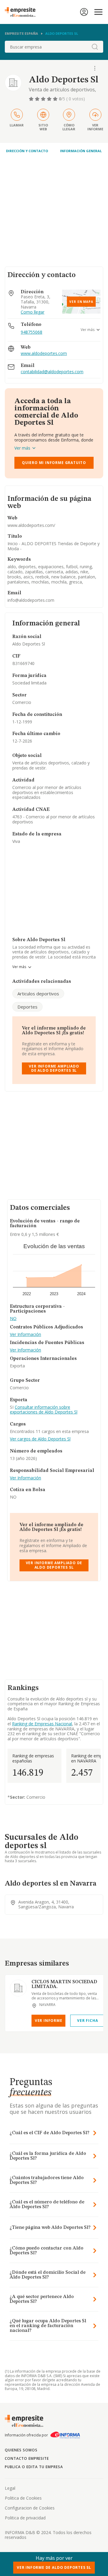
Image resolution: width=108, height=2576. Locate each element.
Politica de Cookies (23, 2498)
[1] (32, 99)
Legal (10, 2488)
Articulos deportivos (38, 994)
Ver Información (25, 1335)
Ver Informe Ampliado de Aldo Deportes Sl (54, 1068)
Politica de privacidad (25, 2518)
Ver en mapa (81, 302)
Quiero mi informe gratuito (54, 463)
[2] (38, 99)
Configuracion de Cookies (30, 2508)
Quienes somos (21, 2450)
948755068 (31, 332)
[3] (44, 99)
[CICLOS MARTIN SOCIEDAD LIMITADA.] (18, 1988)
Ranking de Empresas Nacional (42, 1724)
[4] (50, 99)
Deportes (27, 1007)
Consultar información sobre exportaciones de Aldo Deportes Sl (44, 1410)
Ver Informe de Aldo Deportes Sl (54, 2567)
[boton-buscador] (95, 47)
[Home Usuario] (84, 12)
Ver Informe (49, 2021)
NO (13, 1319)
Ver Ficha (87, 2021)
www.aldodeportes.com (44, 354)
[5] (56, 99)
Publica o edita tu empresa (34, 2467)
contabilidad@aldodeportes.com (52, 372)
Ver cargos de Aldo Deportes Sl (40, 1439)
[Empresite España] (22, 12)
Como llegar (33, 312)
